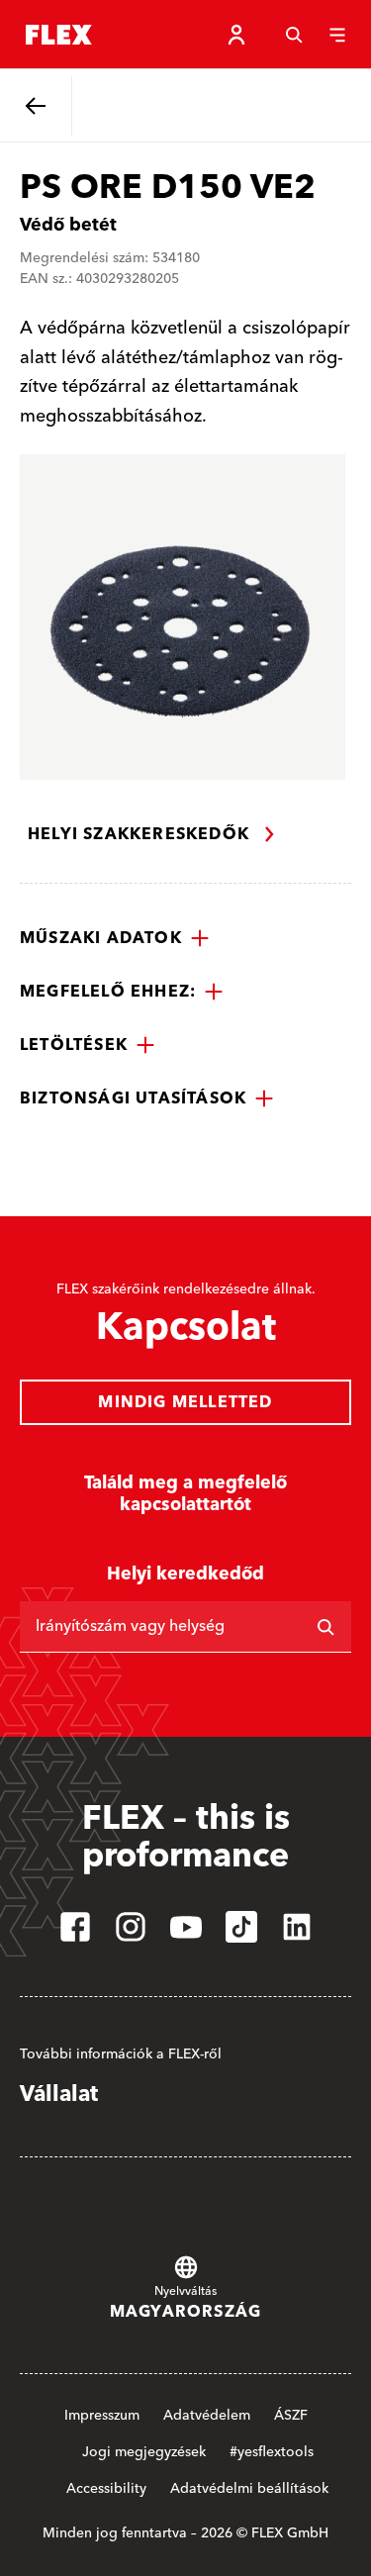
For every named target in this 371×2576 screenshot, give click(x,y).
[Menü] (337, 35)
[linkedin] (297, 1927)
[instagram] (131, 1927)
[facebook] (75, 1927)
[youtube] (186, 1927)
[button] (115, 938)
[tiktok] (241, 1927)
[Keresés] (294, 35)
